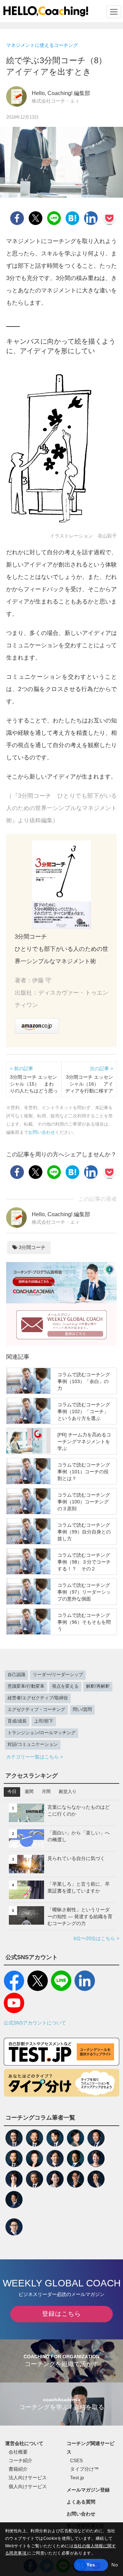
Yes (91, 2565)
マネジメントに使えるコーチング (42, 45)
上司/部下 (44, 1721)
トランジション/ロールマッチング (42, 1733)
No (115, 2565)
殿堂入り (68, 1792)
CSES (76, 2460)
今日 (12, 1792)
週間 (29, 1792)
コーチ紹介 (20, 2460)
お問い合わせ (42, 1132)
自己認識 (16, 1675)
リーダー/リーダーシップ (58, 1675)
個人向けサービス (28, 2486)
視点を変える (65, 1686)
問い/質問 (82, 1710)
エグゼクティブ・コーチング (36, 1710)
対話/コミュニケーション (33, 1744)
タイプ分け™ (84, 2469)
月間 (46, 1792)
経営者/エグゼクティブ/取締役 (38, 1698)
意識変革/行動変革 (26, 1686)
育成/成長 (17, 1721)
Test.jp (77, 2478)
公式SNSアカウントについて (35, 2023)
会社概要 (18, 2452)
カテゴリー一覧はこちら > (35, 1757)
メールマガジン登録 (88, 2490)
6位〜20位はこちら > (96, 1938)
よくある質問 (81, 2502)
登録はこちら (61, 2314)
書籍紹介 (18, 2469)
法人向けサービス (28, 2478)
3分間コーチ (31, 1247)
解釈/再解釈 (98, 1686)
